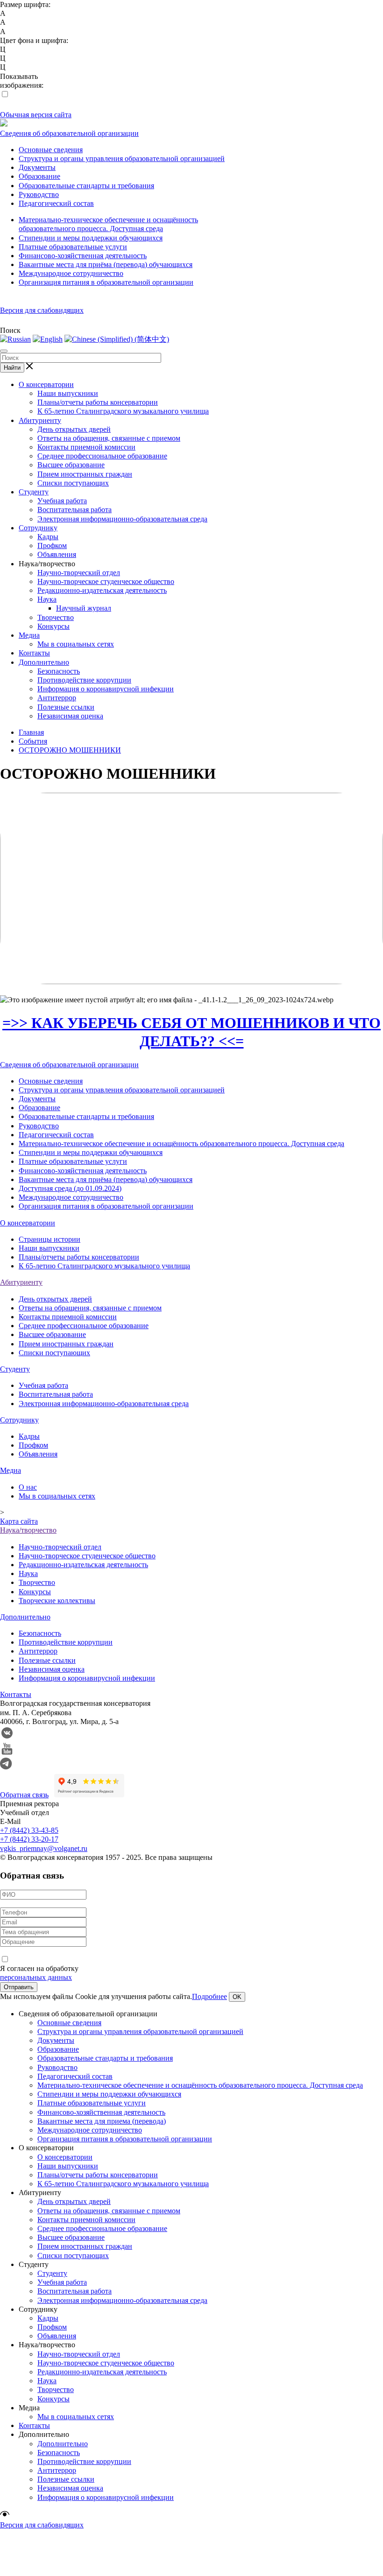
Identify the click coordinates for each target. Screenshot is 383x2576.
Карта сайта (19, 1521)
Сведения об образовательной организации (69, 133)
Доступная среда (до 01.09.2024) (70, 1188)
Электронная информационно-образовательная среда (122, 519)
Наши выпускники (68, 393)
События (33, 741)
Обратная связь (24, 1795)
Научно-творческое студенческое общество (106, 581)
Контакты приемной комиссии (86, 447)
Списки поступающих (73, 483)
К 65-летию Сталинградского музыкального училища (123, 411)
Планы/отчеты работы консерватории (98, 402)
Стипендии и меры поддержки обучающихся (91, 238)
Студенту (34, 492)
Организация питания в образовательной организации (106, 282)
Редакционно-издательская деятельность (102, 590)
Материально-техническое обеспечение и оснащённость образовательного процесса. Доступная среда (181, 1144)
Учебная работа (62, 501)
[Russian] (15, 339)
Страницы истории (50, 1239)
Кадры (48, 537)
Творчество (56, 617)
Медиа (29, 635)
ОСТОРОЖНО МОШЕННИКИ (70, 750)
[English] (48, 339)
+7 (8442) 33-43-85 (29, 1830)
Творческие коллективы (57, 1601)
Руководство (39, 194)
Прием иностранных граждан (85, 474)
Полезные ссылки (66, 707)
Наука (47, 599)
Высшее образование (71, 465)
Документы (37, 167)
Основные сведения (51, 150)
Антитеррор (57, 698)
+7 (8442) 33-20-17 (29, 1839)
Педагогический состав (56, 203)
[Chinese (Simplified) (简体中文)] (117, 339)
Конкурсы (53, 626)
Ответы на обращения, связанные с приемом (109, 438)
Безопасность (59, 671)
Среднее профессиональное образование (102, 456)
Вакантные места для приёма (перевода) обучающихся (106, 264)
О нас (28, 1487)
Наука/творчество (28, 1530)
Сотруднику (38, 528)
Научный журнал (84, 608)
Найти (12, 368)
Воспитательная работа (74, 510)
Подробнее (209, 1996)
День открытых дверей (74, 429)
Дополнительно (44, 662)
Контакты (34, 653)
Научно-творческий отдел (79, 573)
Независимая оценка (70, 716)
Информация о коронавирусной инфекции (106, 689)
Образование (39, 176)
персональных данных (36, 1977)
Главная (31, 732)
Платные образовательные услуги (73, 247)
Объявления (57, 554)
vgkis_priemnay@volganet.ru (44, 1848)
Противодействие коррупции (84, 680)
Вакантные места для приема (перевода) (102, 2121)
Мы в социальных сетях (76, 644)
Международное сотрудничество (71, 273)
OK (237, 1997)
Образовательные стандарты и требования (86, 186)
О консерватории (46, 384)
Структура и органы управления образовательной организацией (122, 158)
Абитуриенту (40, 420)
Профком (52, 545)
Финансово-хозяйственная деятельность (83, 256)
